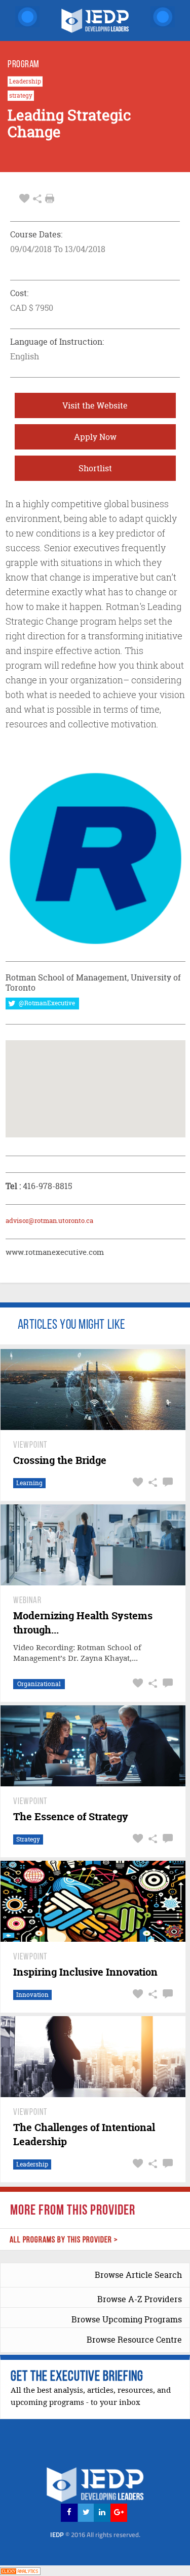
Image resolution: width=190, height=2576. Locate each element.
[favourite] (24, 199)
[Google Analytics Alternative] (20, 2570)
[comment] (166, 1482)
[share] (37, 199)
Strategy (28, 1839)
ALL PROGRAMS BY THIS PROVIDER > (64, 2240)
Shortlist (95, 468)
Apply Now (95, 437)
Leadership (25, 81)
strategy (21, 96)
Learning (29, 1483)
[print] (50, 198)
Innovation (32, 1995)
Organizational (39, 1684)
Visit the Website (95, 405)
